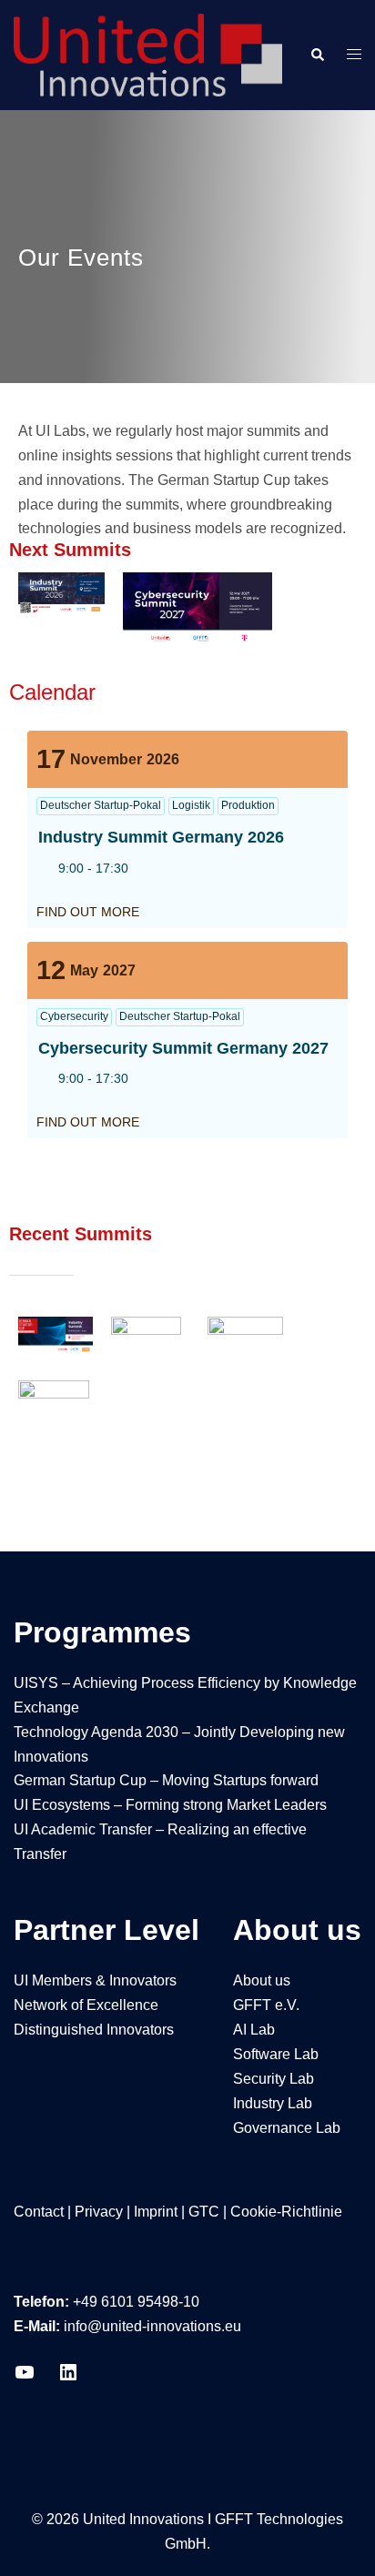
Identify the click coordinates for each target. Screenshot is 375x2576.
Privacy (99, 2212)
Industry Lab (273, 2103)
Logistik (191, 805)
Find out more (88, 912)
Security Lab (274, 2079)
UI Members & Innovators (95, 1980)
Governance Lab (287, 2128)
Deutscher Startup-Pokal (101, 805)
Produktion (248, 805)
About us (262, 1980)
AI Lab (254, 2030)
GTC (204, 2212)
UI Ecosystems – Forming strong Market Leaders (170, 1805)
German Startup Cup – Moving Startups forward (166, 1780)
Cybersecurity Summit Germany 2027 (183, 1048)
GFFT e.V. (266, 2005)
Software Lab (276, 2054)
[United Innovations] (148, 54)
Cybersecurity (74, 1016)
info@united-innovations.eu (152, 2326)
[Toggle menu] (354, 55)
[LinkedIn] (68, 2378)
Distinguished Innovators (94, 2030)
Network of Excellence (86, 2005)
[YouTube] (25, 2378)
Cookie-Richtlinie (286, 2212)
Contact (39, 2212)
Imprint (156, 2212)
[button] (317, 55)
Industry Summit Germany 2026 (161, 837)
